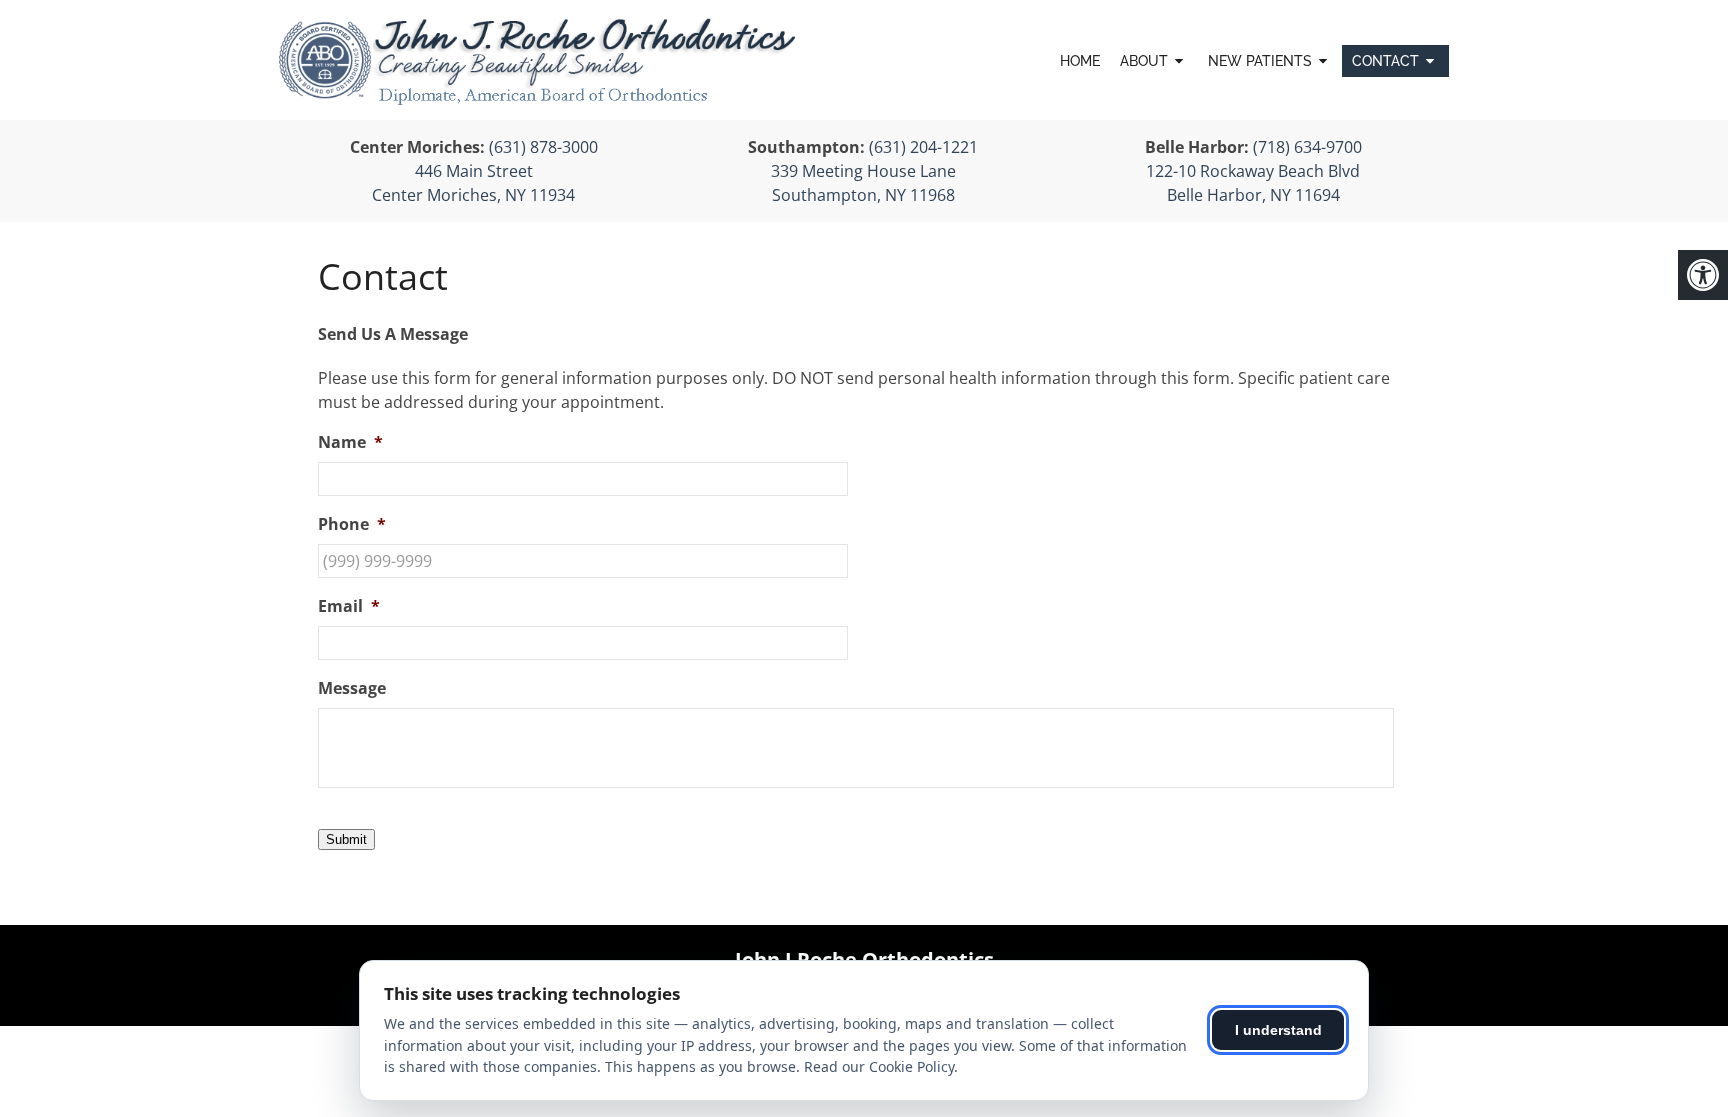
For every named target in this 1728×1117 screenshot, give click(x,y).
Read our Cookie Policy (879, 1066)
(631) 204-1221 (923, 147)
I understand (1278, 1030)
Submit (346, 839)
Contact (1385, 61)
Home (1080, 61)
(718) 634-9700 (1307, 147)
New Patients (1260, 61)
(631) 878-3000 (543, 147)
